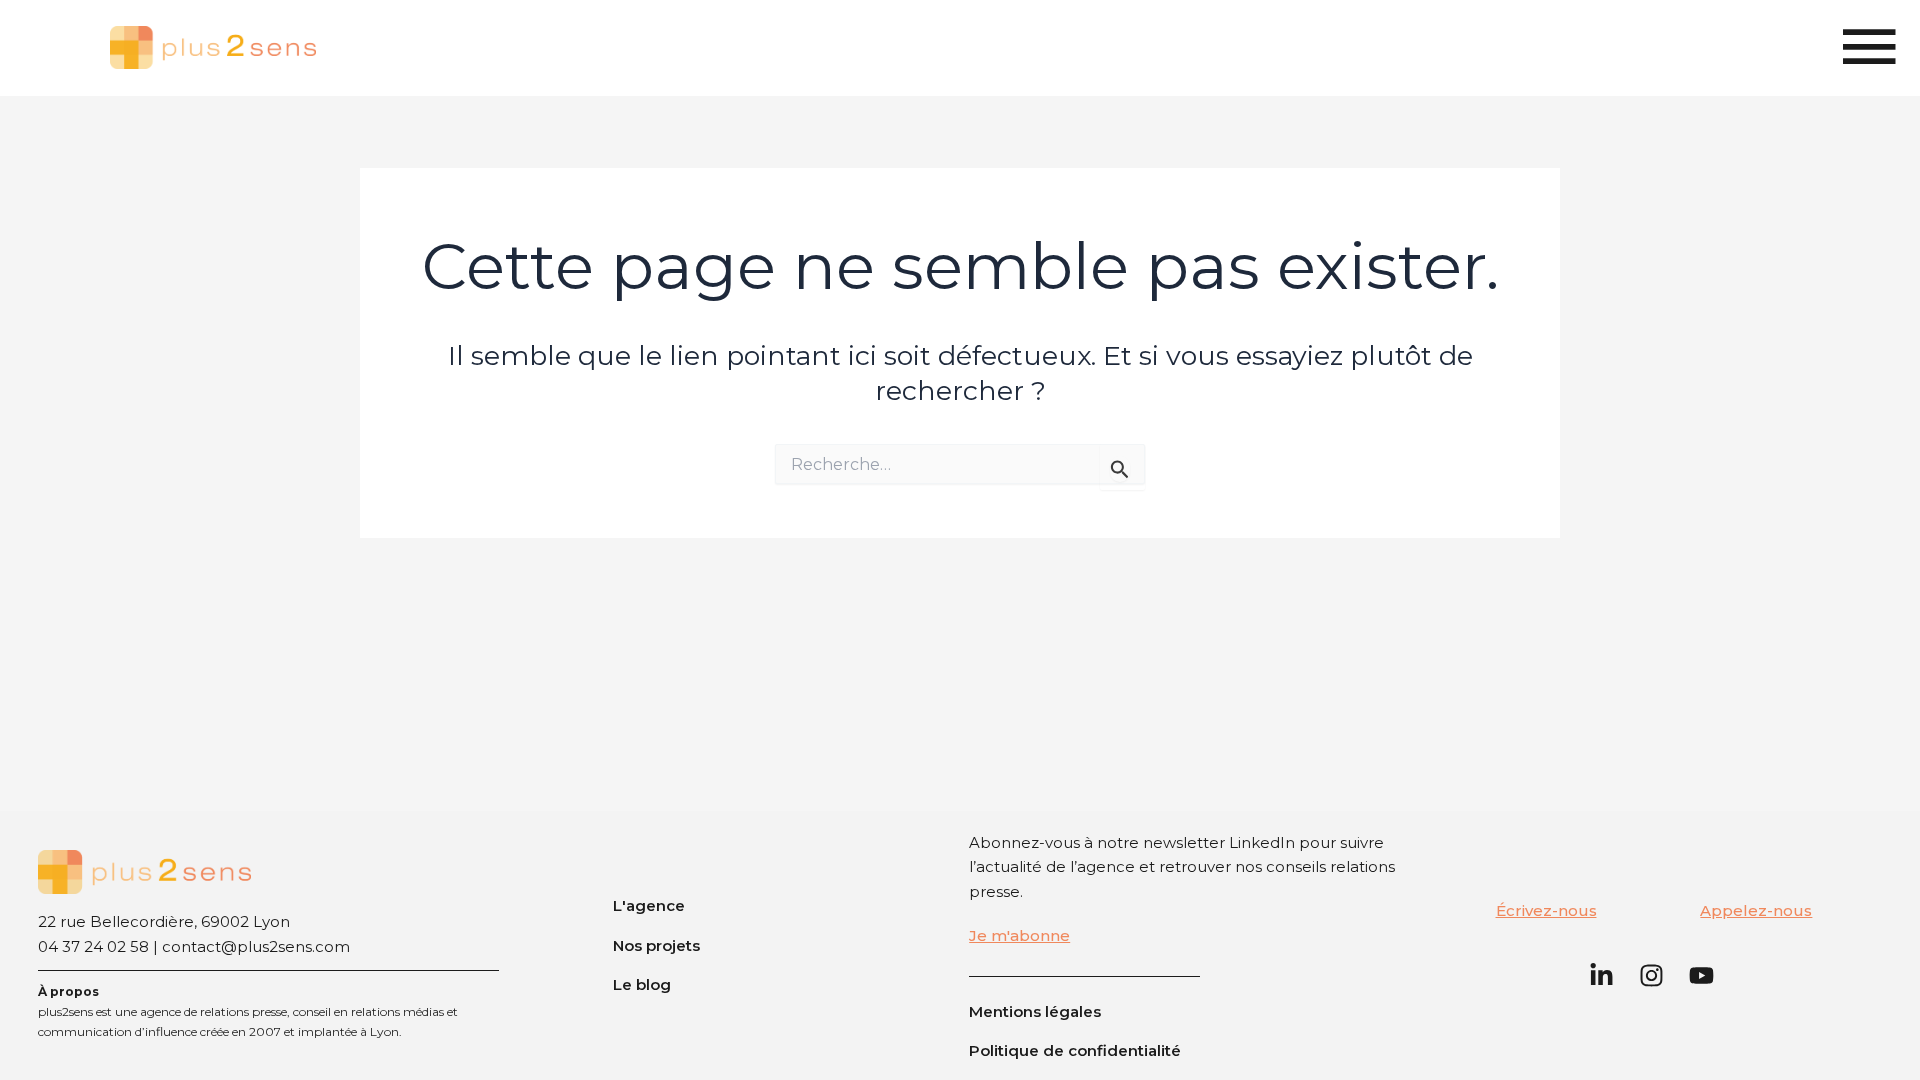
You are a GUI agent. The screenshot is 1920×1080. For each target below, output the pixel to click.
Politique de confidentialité (1075, 1050)
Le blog (642, 984)
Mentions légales (1035, 1011)
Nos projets (656, 945)
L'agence (649, 905)
